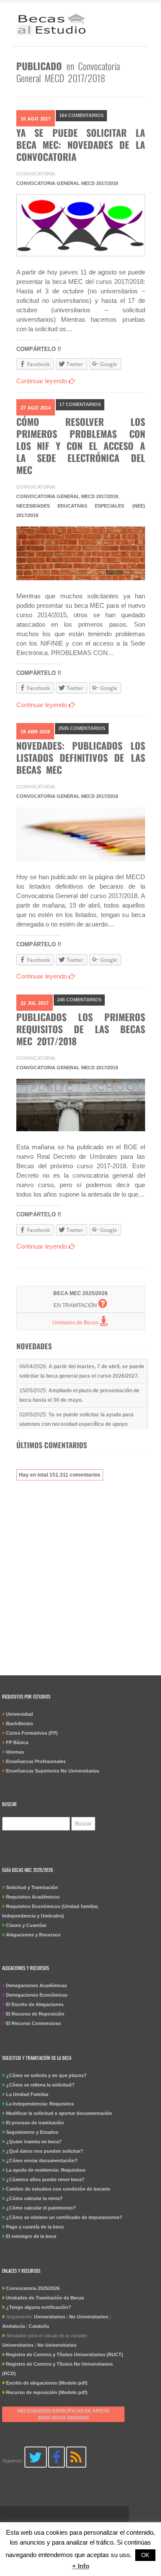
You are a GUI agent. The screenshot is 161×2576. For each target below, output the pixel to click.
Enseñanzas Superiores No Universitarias (53, 1771)
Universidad (20, 1714)
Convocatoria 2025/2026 (33, 2288)
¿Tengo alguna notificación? (39, 2307)
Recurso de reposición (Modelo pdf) (47, 2392)
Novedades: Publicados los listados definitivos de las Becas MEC (81, 757)
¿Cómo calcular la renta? (34, 2198)
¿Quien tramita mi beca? (34, 2142)
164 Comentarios (81, 115)
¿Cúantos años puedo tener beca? (45, 2179)
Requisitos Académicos (33, 1897)
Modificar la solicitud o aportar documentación (59, 2113)
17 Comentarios (80, 404)
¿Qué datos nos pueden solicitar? (45, 2151)
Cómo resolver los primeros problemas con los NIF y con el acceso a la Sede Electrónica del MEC (81, 446)
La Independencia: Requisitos (40, 2104)
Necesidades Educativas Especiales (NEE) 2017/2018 (81, 511)
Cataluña (39, 2326)
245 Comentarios (79, 1000)
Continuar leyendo (43, 381)
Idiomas (15, 1752)
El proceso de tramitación (35, 2123)
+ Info (81, 2566)
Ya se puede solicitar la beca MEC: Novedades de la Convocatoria (81, 145)
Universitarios (50, 2317)
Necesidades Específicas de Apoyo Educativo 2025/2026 (64, 2414)
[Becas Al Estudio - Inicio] (51, 26)
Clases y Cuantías (26, 1925)
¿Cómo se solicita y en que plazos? (46, 2075)
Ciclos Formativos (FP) (32, 1733)
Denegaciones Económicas (37, 1995)
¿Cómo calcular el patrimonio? (41, 2208)
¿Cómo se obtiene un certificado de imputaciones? (64, 2217)
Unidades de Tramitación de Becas (45, 2298)
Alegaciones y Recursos (33, 1935)
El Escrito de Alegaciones (35, 2004)
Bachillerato (20, 1723)
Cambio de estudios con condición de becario (58, 2189)
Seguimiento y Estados (32, 2132)
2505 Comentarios (82, 728)
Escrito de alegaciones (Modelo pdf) (47, 2383)
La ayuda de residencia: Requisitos (46, 2170)
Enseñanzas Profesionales (36, 1761)
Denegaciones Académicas (36, 1985)
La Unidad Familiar (27, 2094)
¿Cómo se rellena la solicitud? (40, 2085)
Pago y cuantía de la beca (35, 2227)
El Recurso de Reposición (35, 2014)
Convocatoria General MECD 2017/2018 (67, 183)
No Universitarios (89, 2317)
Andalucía (14, 2326)
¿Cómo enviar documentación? (42, 2161)
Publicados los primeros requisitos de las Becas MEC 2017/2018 (81, 1029)
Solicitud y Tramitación (32, 1887)
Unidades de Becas (76, 1323)
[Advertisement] (80, 1573)
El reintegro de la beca (31, 2236)
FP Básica (17, 1742)
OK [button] (145, 2555)
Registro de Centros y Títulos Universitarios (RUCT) (65, 2354)
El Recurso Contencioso (33, 2023)
